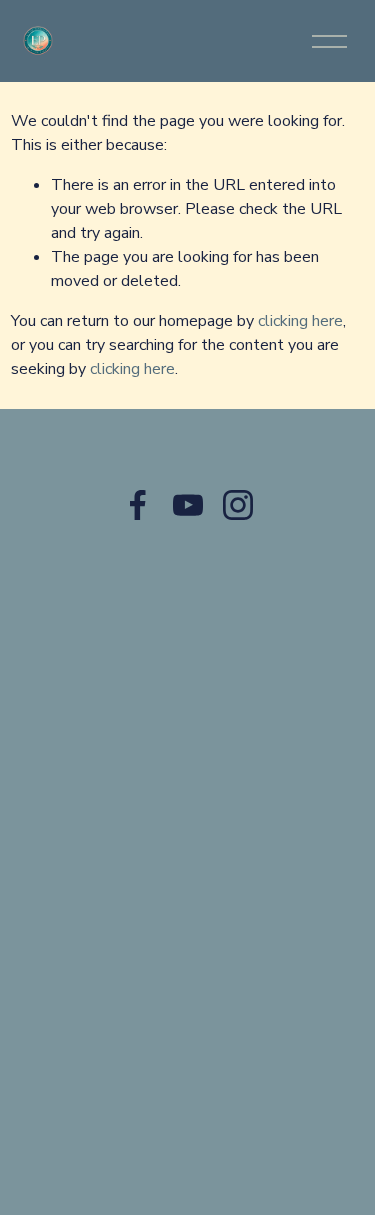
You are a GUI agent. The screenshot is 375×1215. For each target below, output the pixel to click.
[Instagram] (238, 505)
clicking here (300, 321)
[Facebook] (138, 505)
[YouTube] (188, 505)
